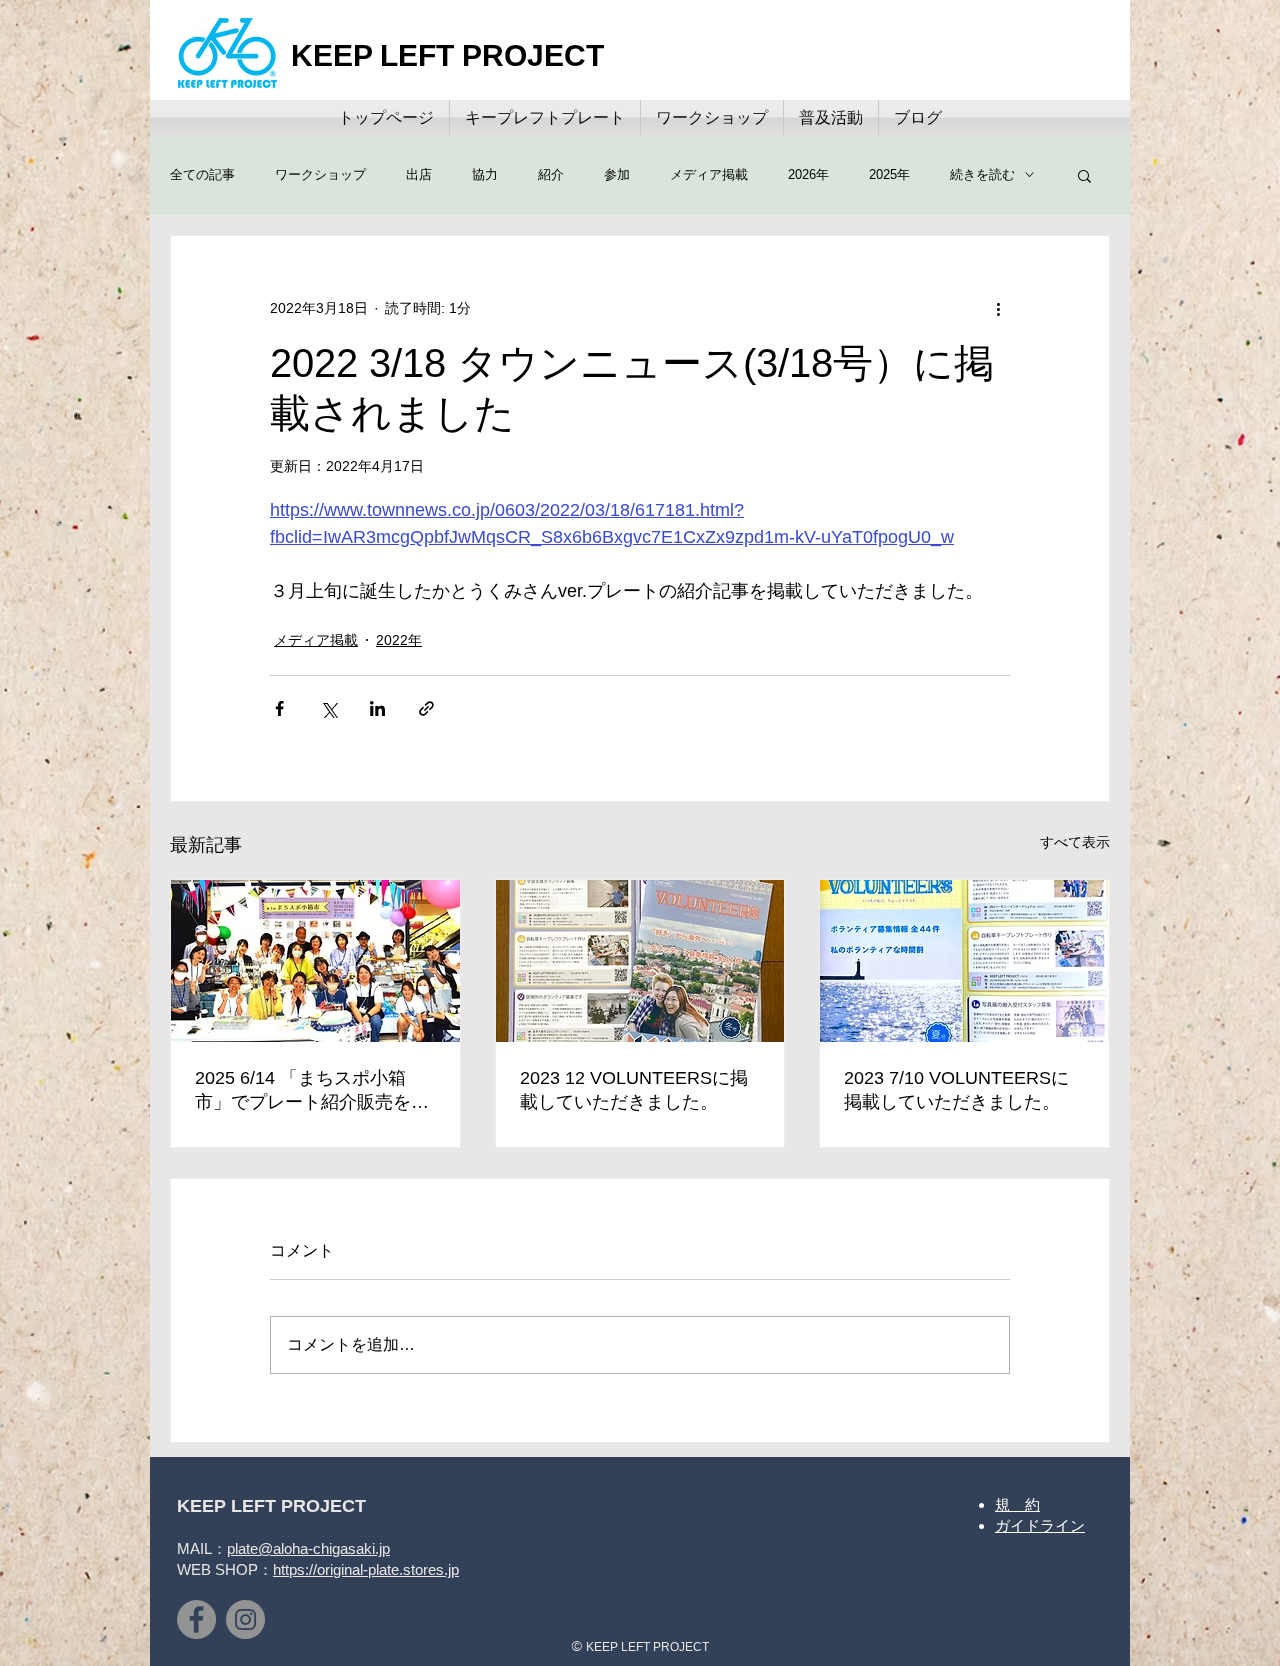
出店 (419, 174)
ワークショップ (320, 174)
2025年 (889, 174)
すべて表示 (1075, 842)
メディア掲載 (709, 174)
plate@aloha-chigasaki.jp (308, 1548)
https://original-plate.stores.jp (366, 1569)
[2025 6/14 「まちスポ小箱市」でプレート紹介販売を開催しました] (315, 961)
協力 (485, 174)
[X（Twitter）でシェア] (328, 708)
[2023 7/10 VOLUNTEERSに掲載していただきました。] (964, 961)
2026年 (808, 174)
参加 (617, 174)
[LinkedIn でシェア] (377, 708)
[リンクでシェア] (426, 708)
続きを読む (982, 174)
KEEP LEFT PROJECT (447, 55)
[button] (1084, 175)
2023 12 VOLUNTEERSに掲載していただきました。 (634, 1090)
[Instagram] (245, 1619)
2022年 (399, 640)
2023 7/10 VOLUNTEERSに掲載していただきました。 (956, 1090)
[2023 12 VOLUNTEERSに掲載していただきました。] (640, 961)
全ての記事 (202, 174)
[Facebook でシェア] (279, 708)
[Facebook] (196, 1619)
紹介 (551, 174)
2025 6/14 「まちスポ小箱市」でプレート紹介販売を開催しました (312, 1091)
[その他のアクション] (998, 308)
